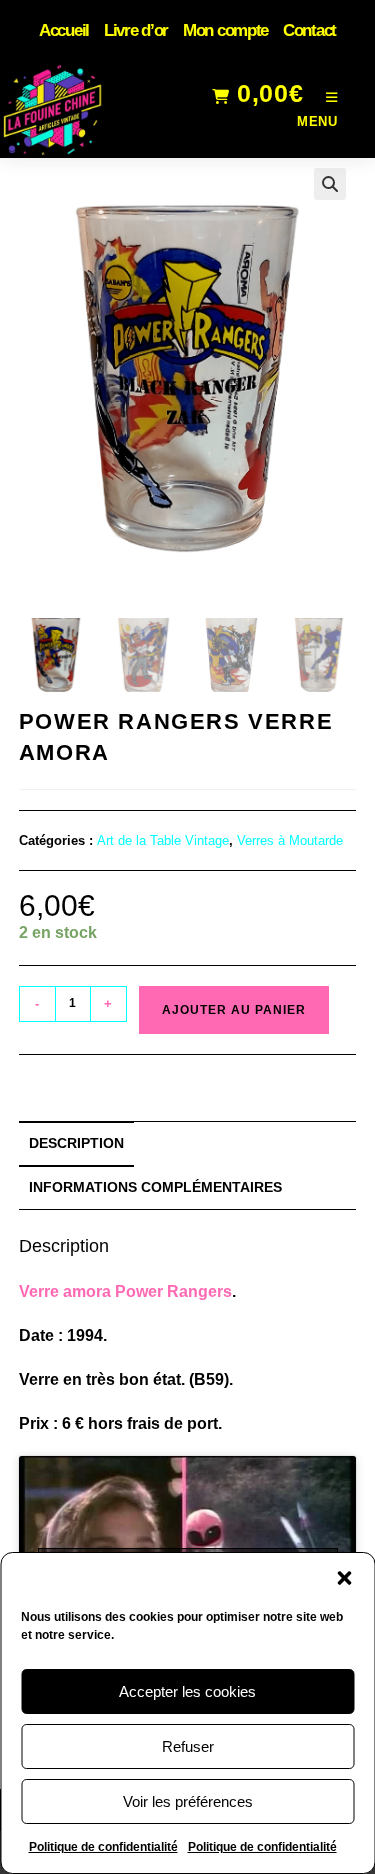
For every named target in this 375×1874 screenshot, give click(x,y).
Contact (309, 30)
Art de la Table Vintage (163, 840)
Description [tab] (76, 1143)
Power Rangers (173, 1291)
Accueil (64, 30)
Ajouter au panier (234, 1010)
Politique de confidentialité (103, 1847)
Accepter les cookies (187, 1691)
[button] (344, 1578)
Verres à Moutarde (290, 840)
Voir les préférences (188, 1801)
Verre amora (65, 1291)
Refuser (188, 1746)
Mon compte (225, 30)
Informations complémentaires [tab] (155, 1187)
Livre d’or (136, 30)
